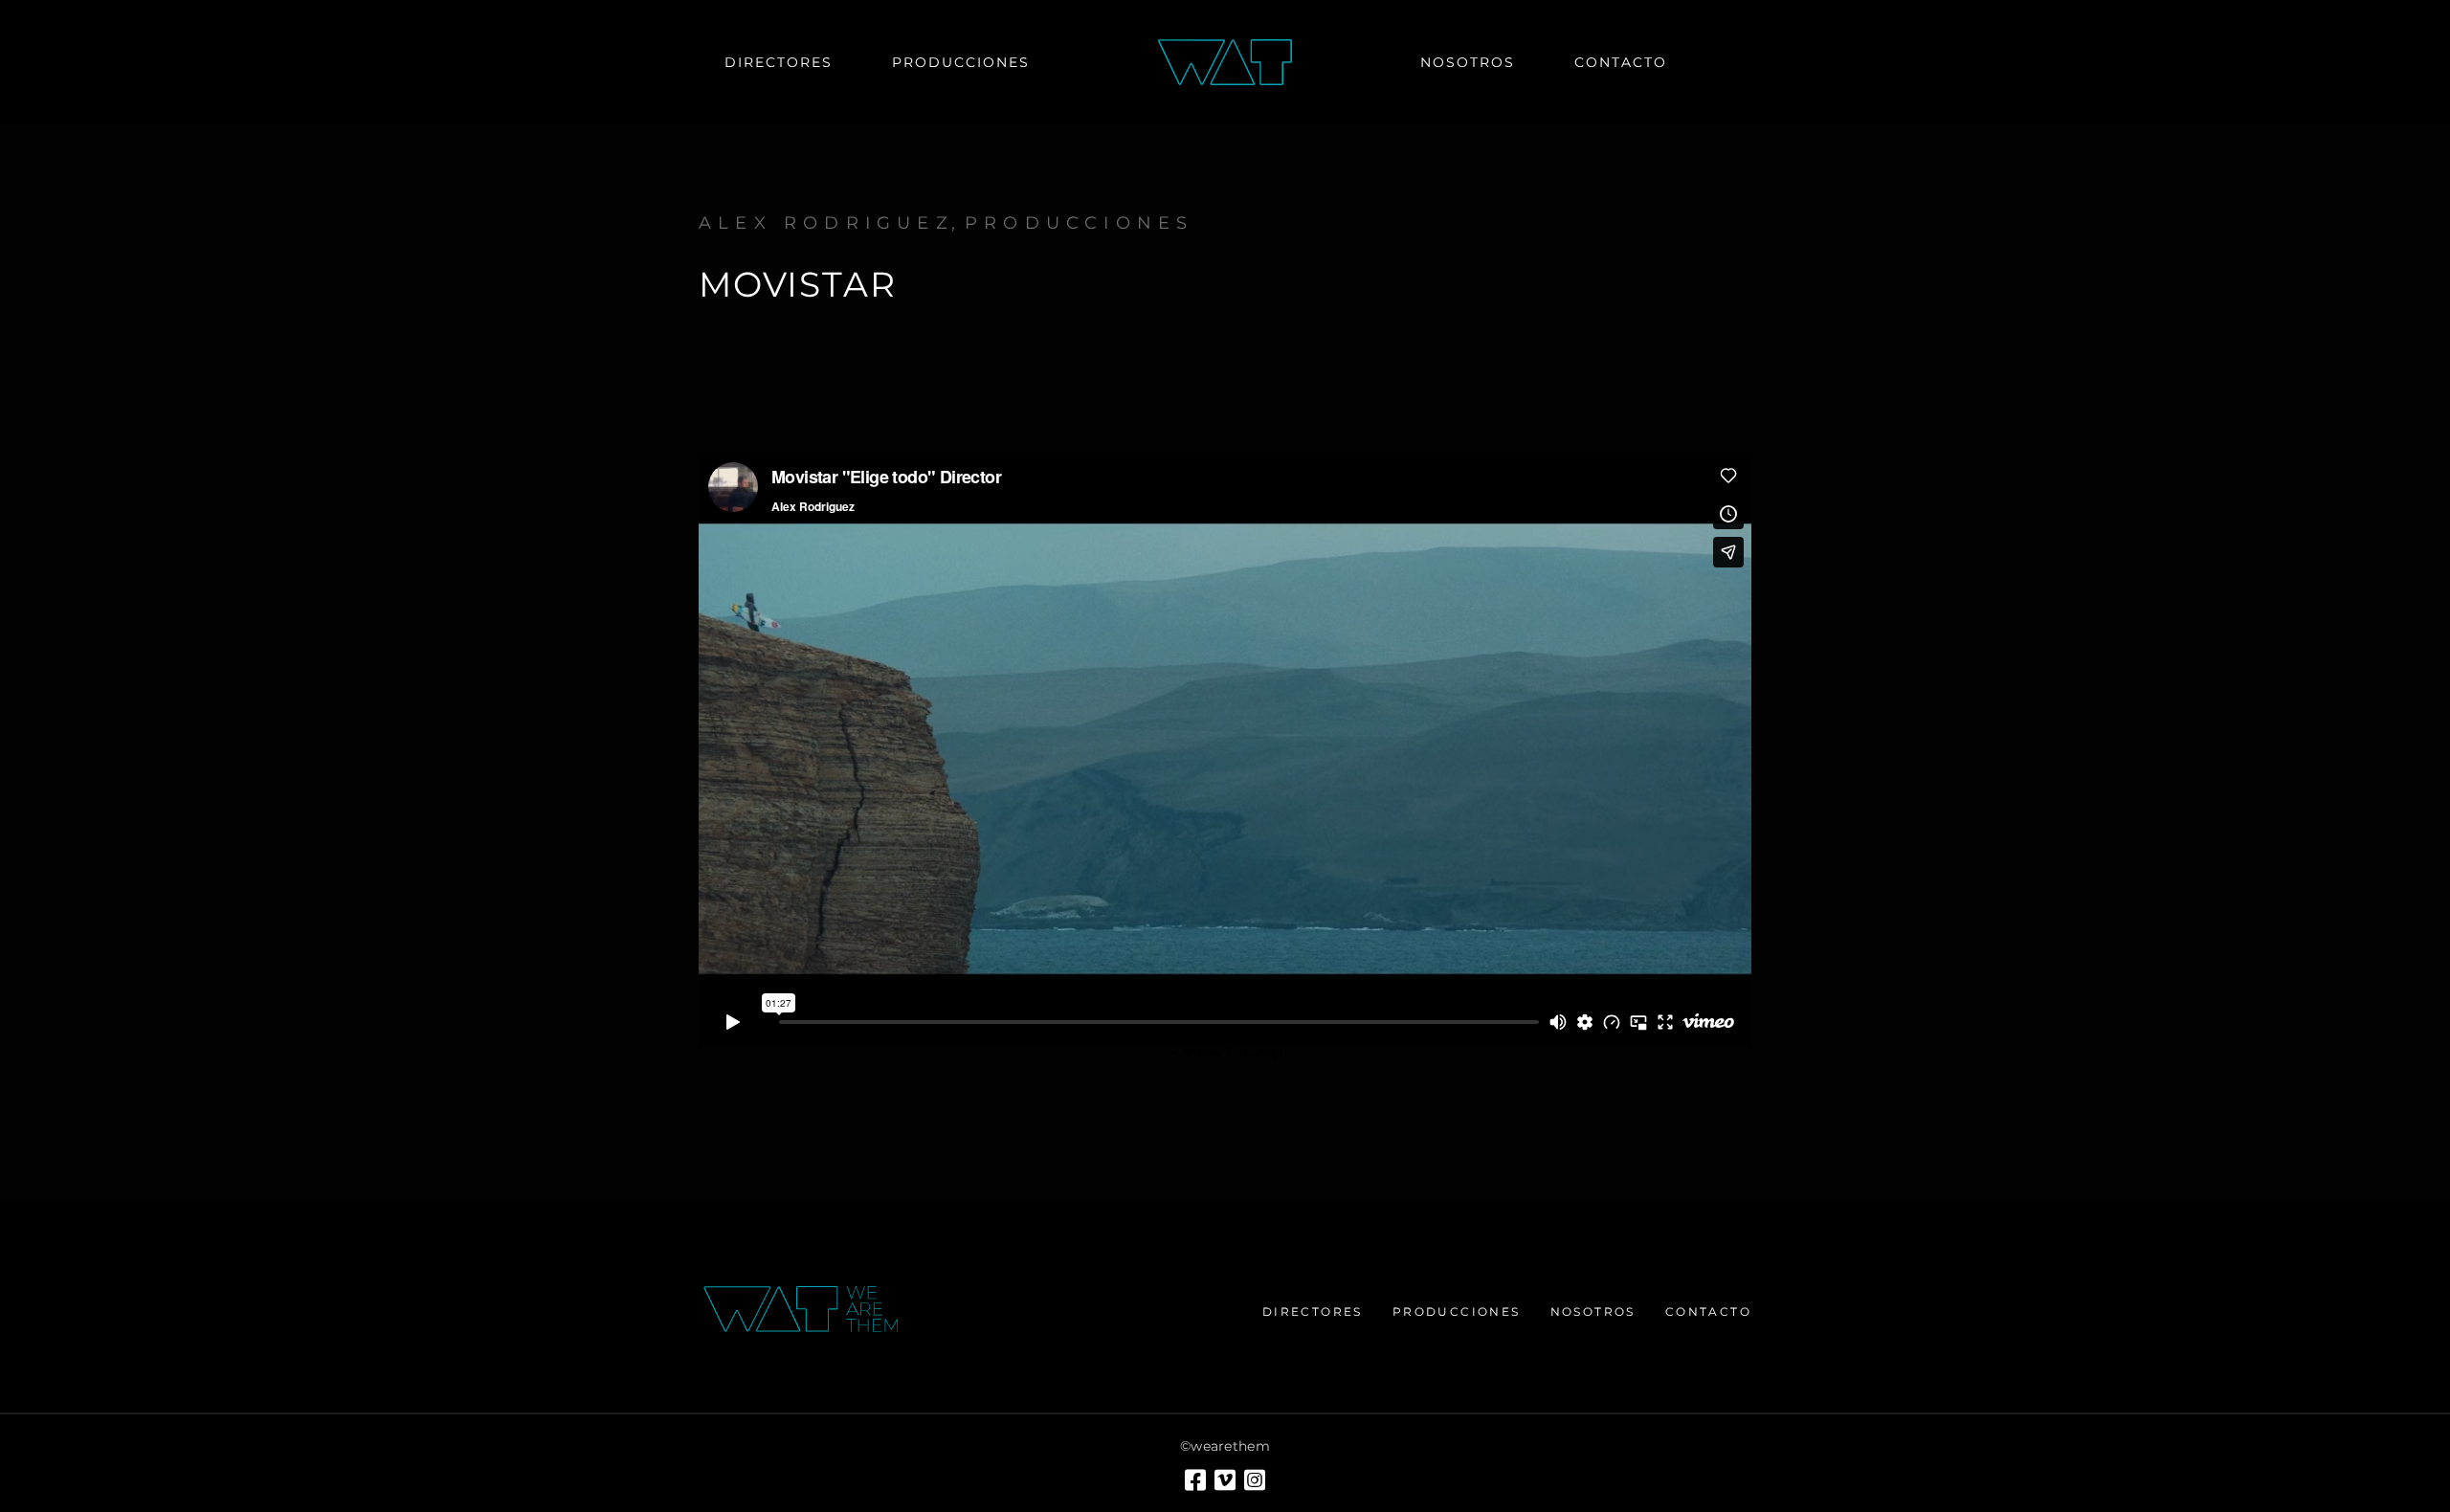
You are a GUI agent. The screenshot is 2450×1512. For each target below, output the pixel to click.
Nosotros (1593, 1312)
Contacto (1708, 1312)
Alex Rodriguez (826, 223)
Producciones (1079, 223)
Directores (1313, 1312)
